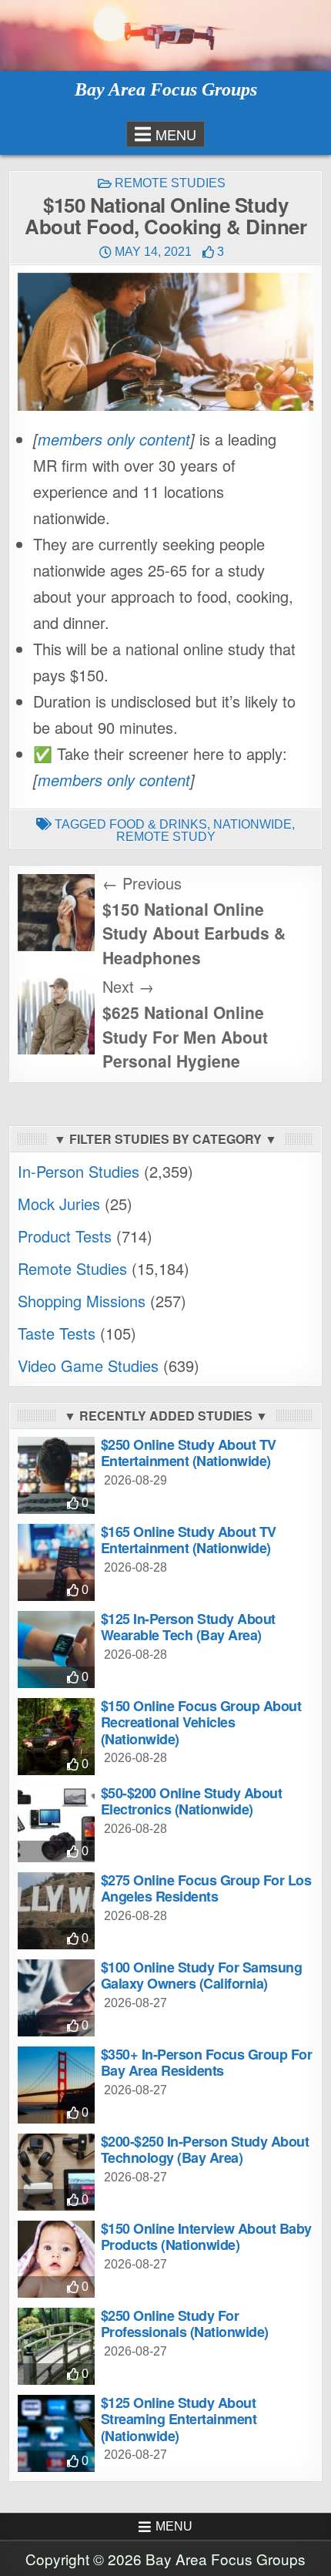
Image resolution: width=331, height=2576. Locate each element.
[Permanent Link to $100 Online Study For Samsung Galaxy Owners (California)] (56, 1998)
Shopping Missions (82, 1301)
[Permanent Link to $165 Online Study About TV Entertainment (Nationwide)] (56, 1562)
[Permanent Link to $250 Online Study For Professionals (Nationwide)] (56, 2346)
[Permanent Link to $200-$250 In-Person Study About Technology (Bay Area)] (56, 2172)
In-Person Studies (79, 1171)
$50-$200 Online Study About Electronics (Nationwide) (192, 1801)
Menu (176, 134)
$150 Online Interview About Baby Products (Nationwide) (206, 2237)
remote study (166, 837)
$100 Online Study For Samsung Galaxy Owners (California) (202, 1976)
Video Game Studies (88, 1365)
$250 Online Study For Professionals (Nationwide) (185, 2324)
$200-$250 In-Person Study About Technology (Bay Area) (205, 2150)
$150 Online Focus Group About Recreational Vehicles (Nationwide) (201, 1722)
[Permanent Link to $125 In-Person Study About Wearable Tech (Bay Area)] (56, 1650)
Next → (128, 986)
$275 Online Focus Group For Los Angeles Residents (206, 1888)
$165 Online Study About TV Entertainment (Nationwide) (189, 1540)
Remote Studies (170, 183)
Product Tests (65, 1236)
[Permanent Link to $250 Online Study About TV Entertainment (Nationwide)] (56, 1475)
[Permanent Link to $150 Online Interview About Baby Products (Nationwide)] (56, 2259)
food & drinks (158, 824)
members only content (114, 439)
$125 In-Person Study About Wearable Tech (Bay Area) (188, 1627)
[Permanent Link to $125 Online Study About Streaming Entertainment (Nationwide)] (56, 2433)
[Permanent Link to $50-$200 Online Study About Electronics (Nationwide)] (56, 1824)
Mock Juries (59, 1204)
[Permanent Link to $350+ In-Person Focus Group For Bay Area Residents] (56, 2085)
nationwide (252, 824)
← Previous (142, 883)
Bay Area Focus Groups (166, 89)
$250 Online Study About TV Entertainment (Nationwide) (189, 1453)
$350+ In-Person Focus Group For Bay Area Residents (207, 2063)
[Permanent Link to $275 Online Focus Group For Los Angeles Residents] (56, 1911)
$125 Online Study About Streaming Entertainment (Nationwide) (179, 2419)
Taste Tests (57, 1333)
